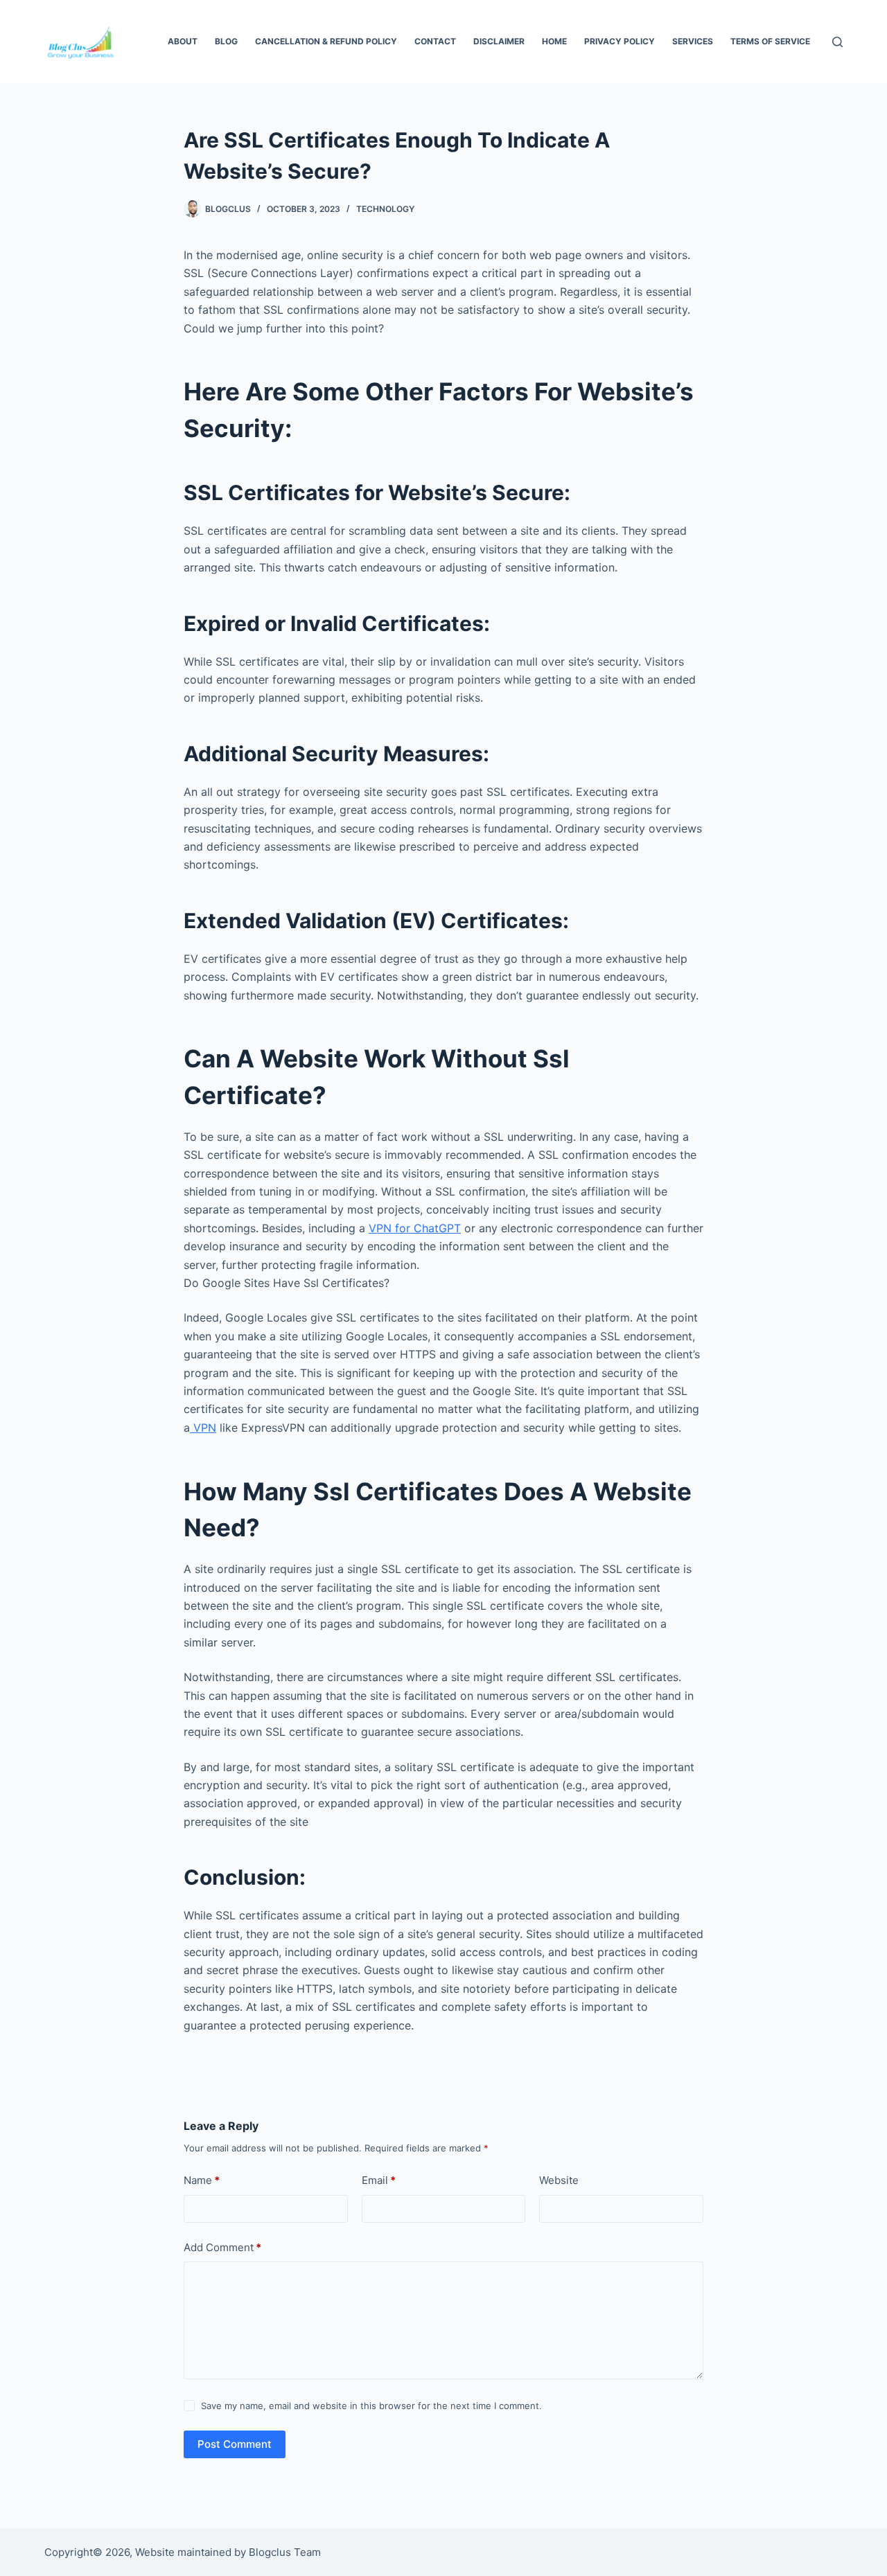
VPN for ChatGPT (415, 1228)
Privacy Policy (620, 41)
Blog (226, 41)
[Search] (837, 42)
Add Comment (222, 2247)
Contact (435, 41)
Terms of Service (770, 41)
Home (554, 41)
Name (202, 2180)
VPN (203, 1428)
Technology (385, 209)
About (183, 41)
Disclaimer (499, 41)
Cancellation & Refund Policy (326, 41)
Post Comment (235, 2444)
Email (379, 2180)
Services (693, 41)
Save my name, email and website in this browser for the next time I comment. (371, 2406)
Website (559, 2180)
